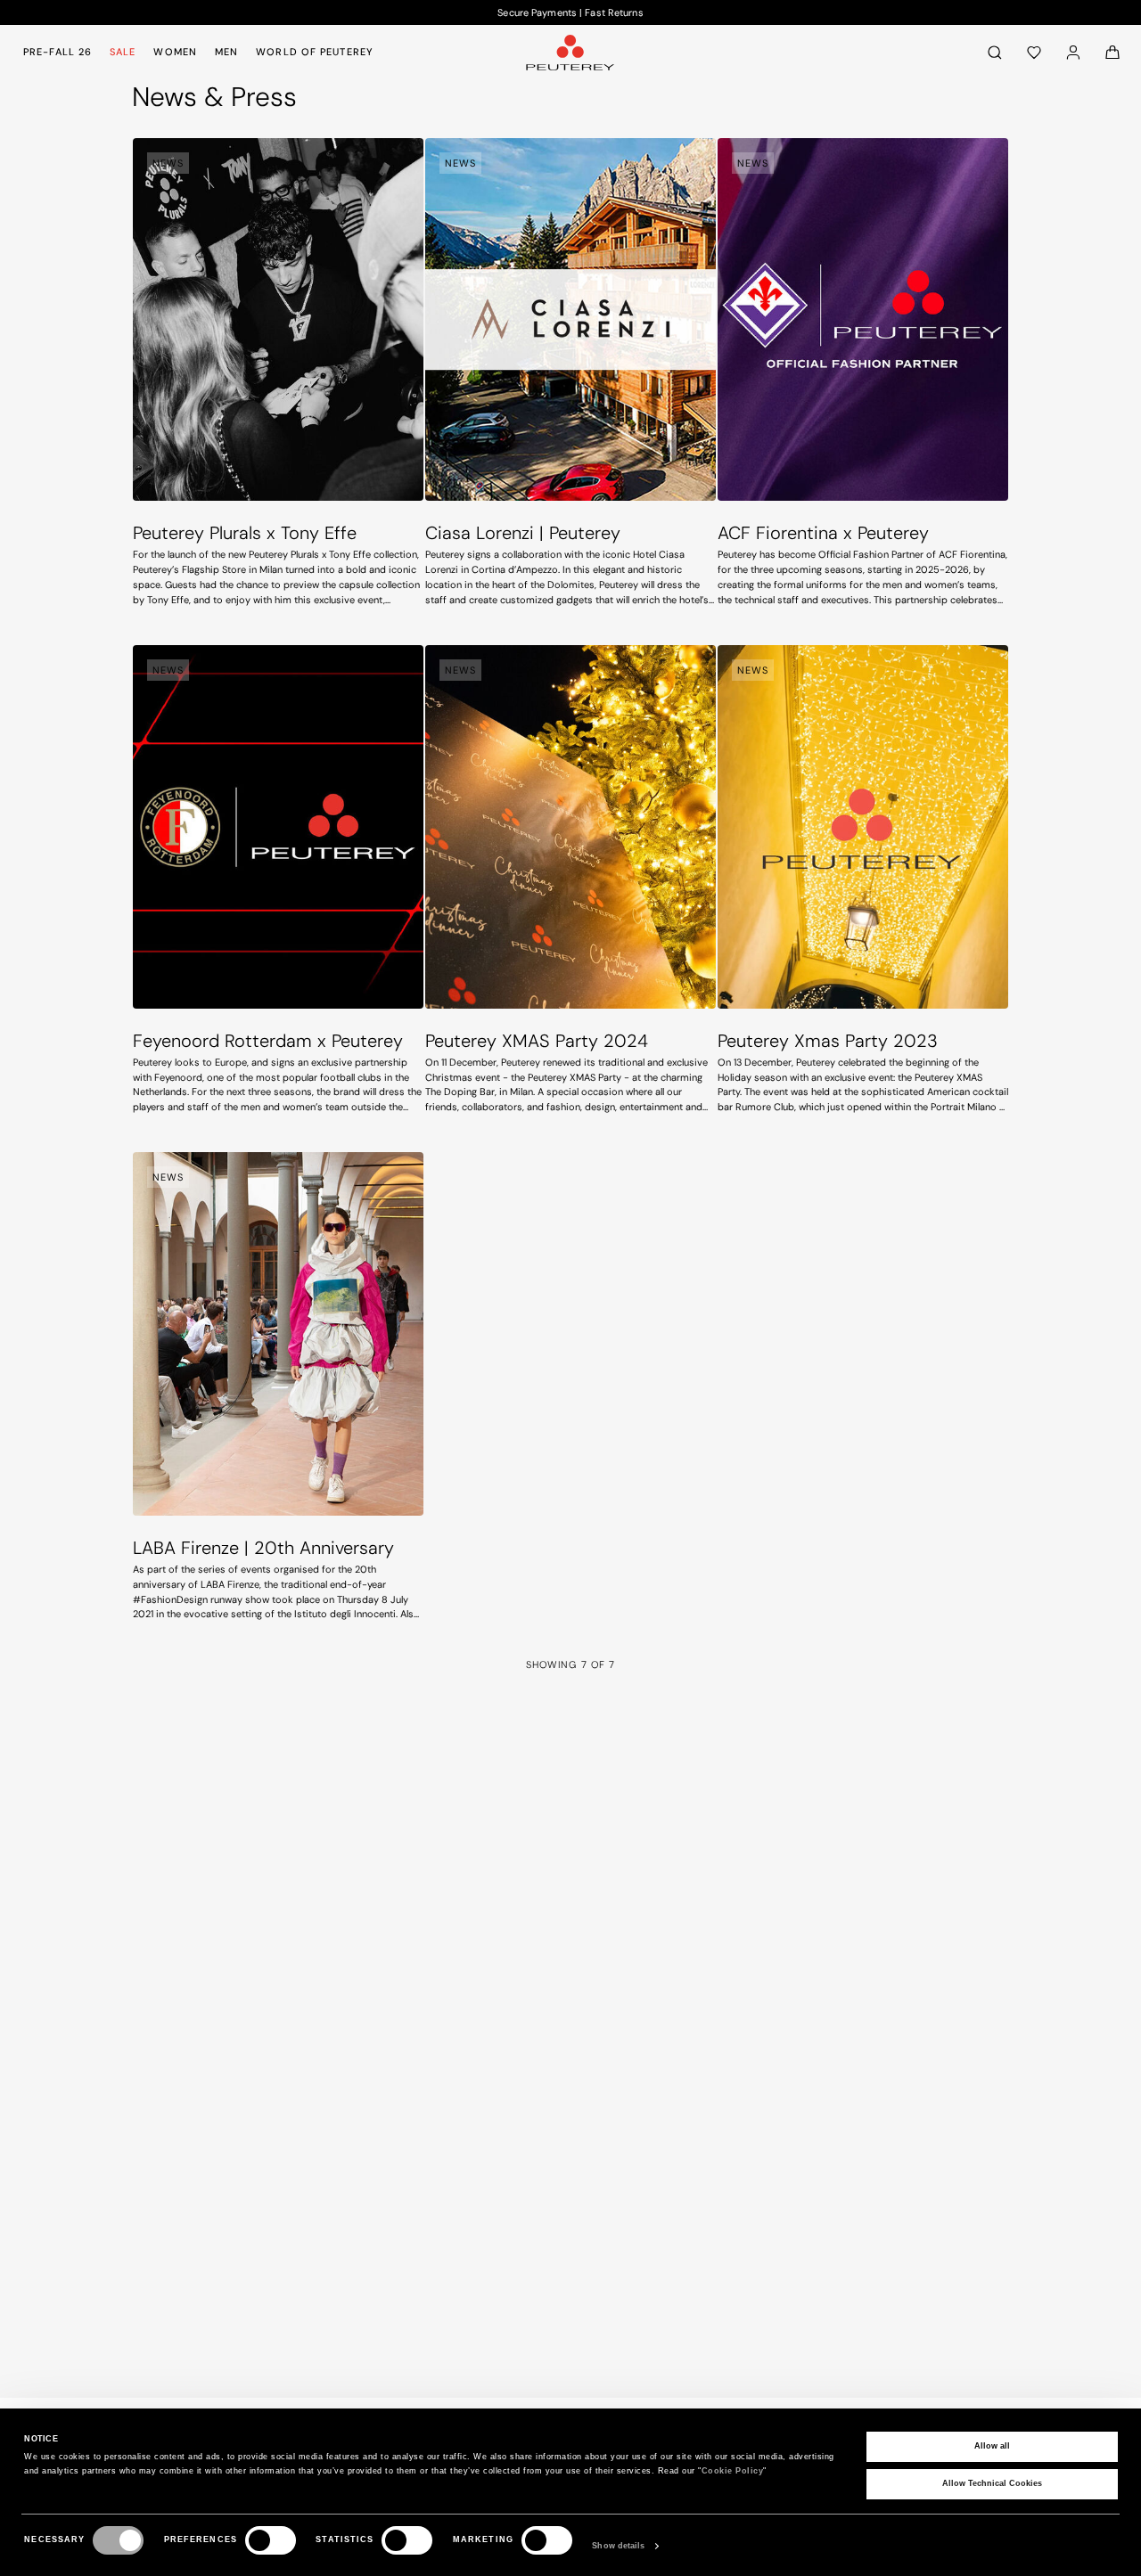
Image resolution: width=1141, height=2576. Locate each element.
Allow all (992, 2446)
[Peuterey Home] (570, 52)
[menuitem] (61, 52)
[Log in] (1073, 52)
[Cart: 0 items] (1112, 52)
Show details (618, 2546)
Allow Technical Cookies (992, 2483)
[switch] (271, 2540)
